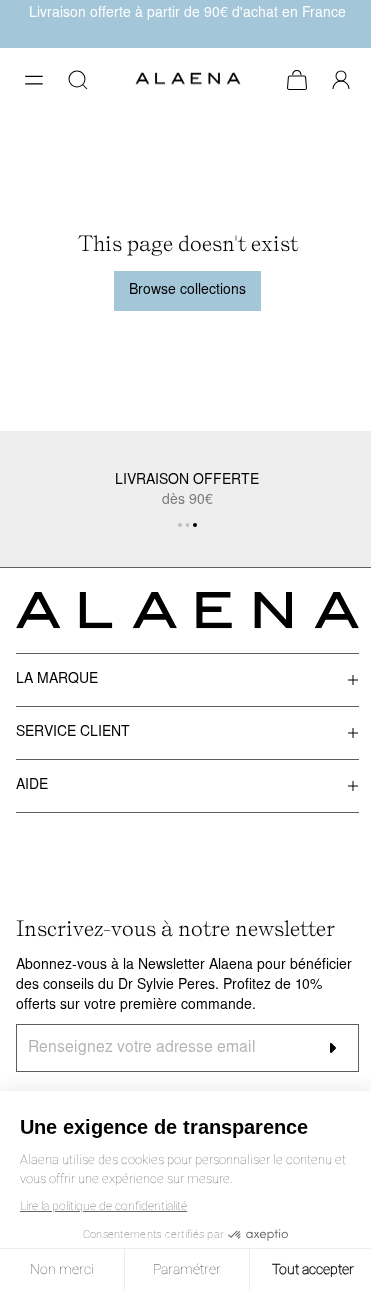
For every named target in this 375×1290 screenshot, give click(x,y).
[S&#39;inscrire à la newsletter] (332, 1048)
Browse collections (187, 290)
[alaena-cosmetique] (188, 80)
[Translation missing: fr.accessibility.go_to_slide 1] (188, 525)
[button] (34, 80)
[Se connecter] (341, 80)
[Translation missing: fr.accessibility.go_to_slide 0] (180, 525)
